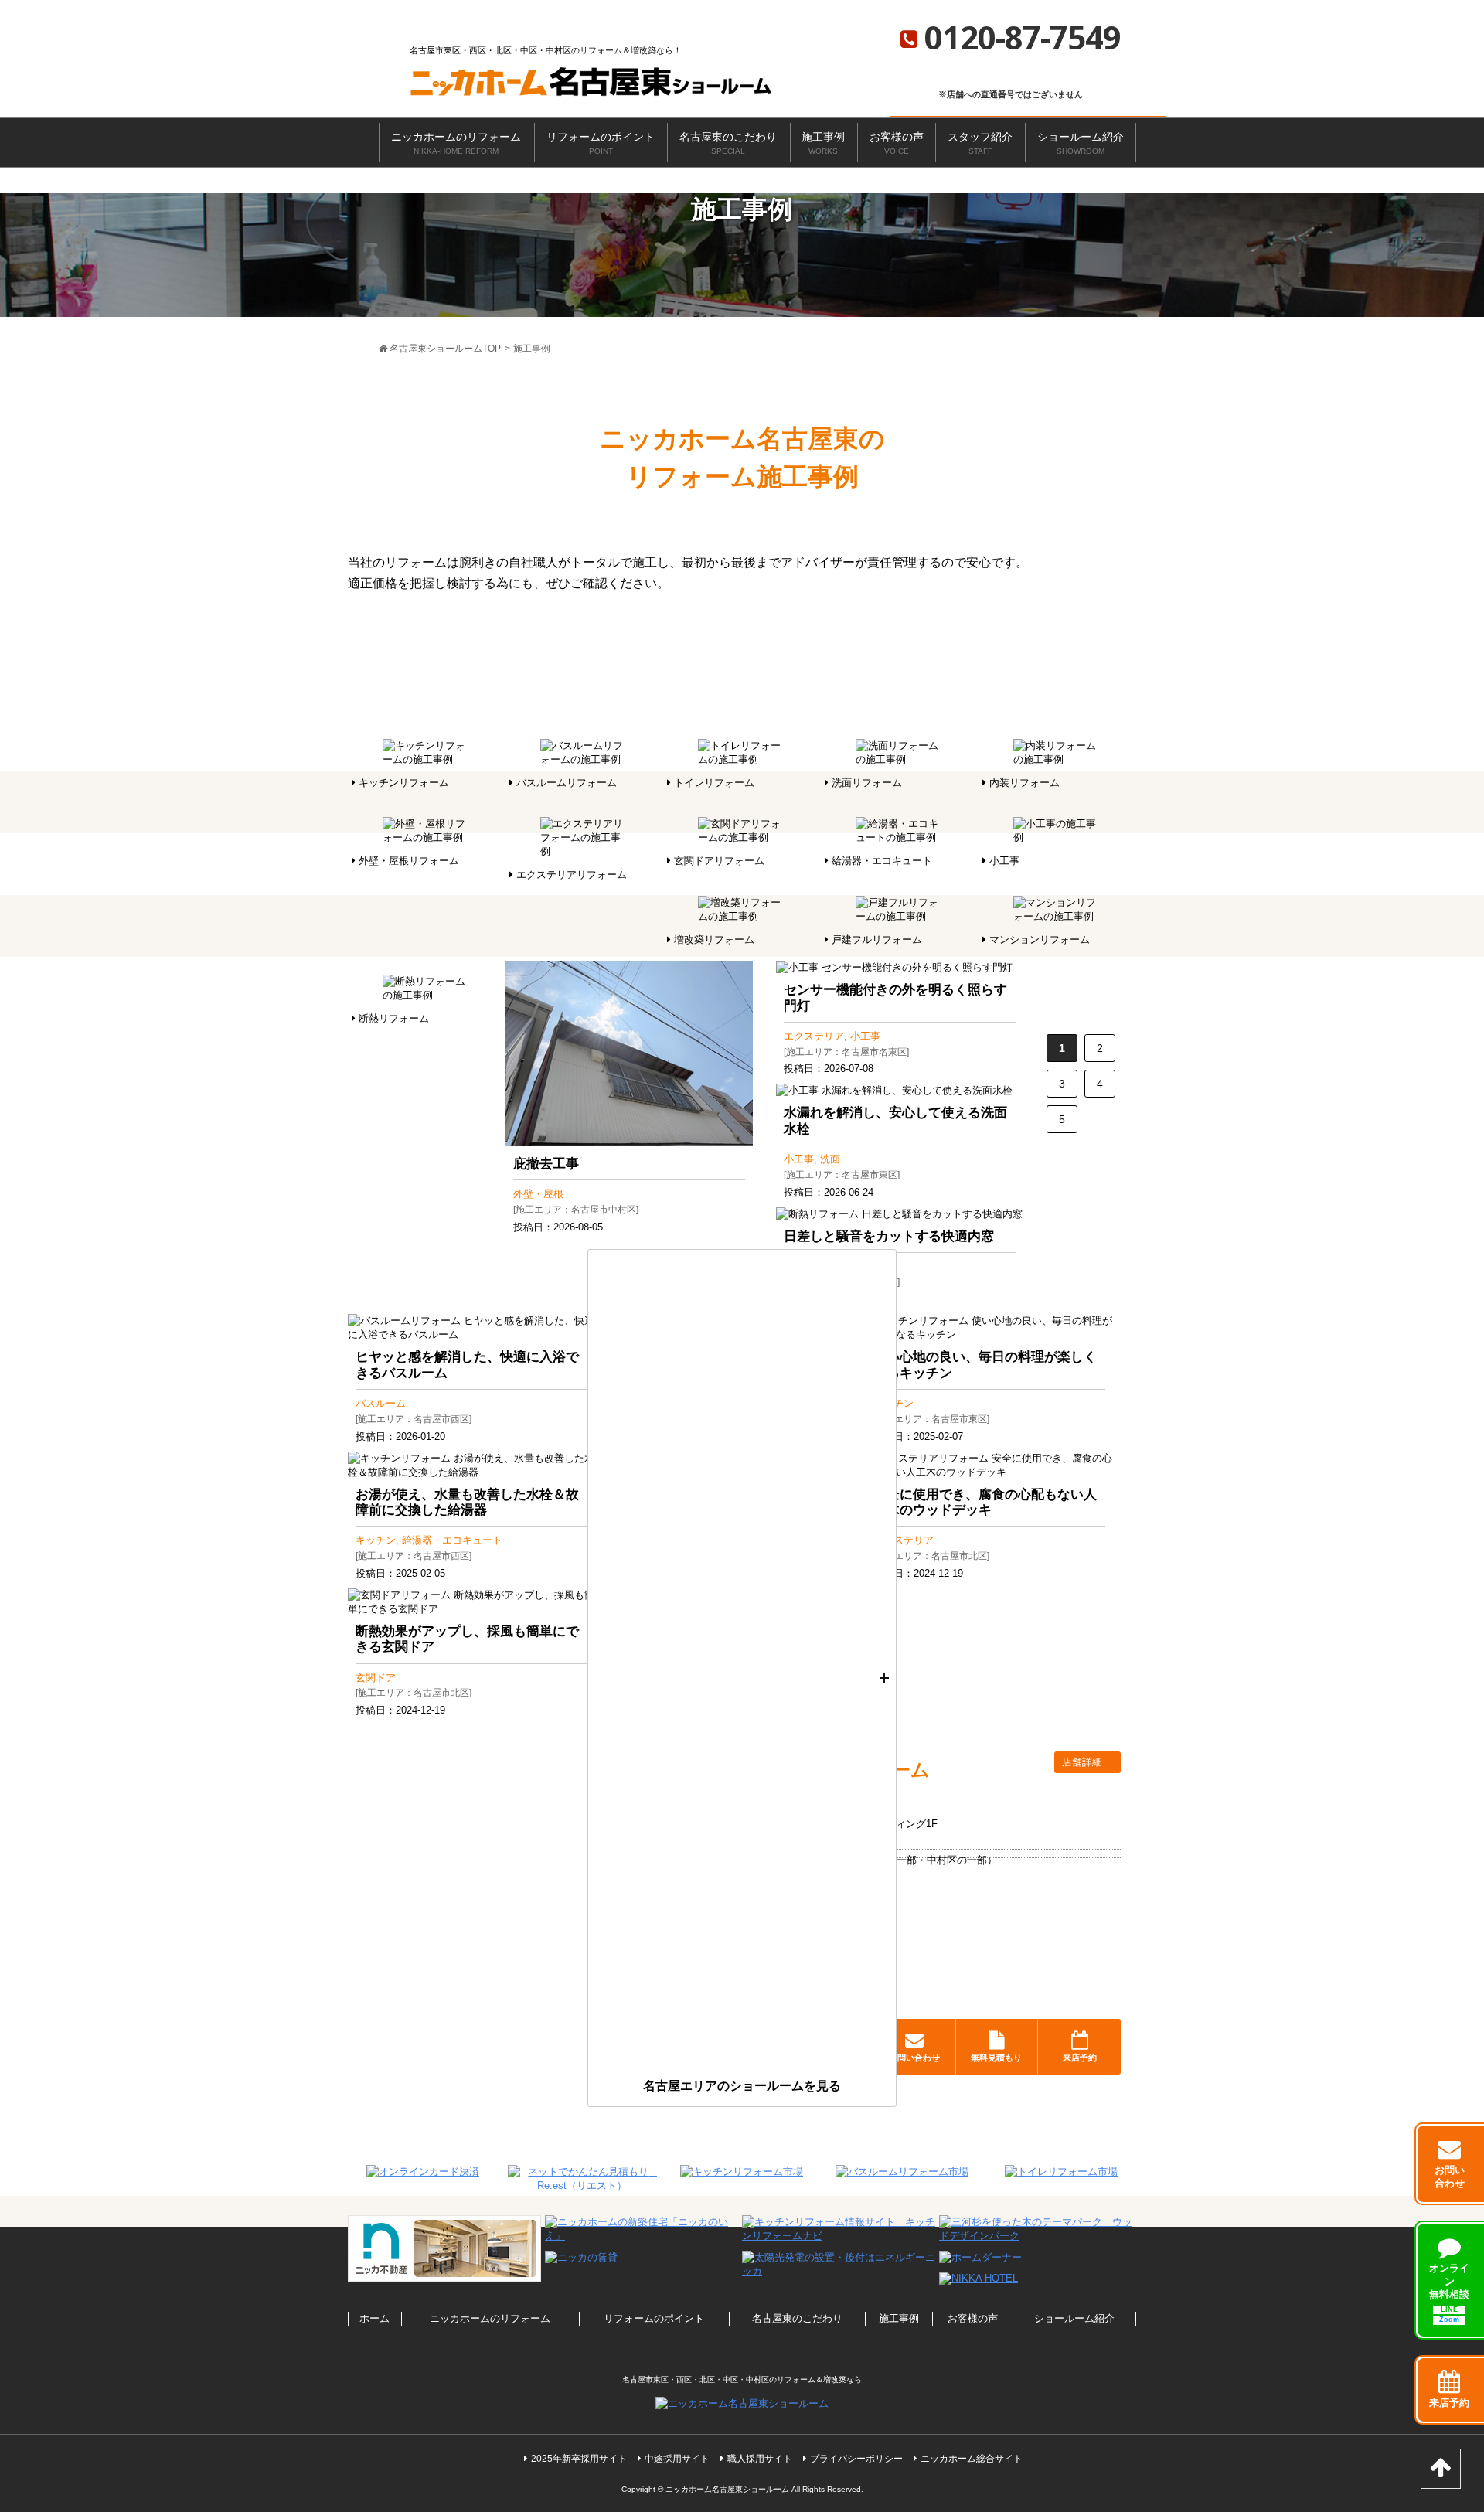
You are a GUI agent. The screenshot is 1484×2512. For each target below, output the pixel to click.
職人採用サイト (760, 2459)
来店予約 (1080, 2058)
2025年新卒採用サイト (579, 2459)
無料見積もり (996, 2058)
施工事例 (823, 143)
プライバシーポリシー (856, 2459)
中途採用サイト (677, 2459)
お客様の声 (897, 143)
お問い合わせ (914, 2058)
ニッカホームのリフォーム (456, 143)
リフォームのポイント (601, 143)
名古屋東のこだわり (728, 143)
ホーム (374, 2318)
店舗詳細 (1084, 1762)
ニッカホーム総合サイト (972, 2459)
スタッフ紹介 (980, 143)
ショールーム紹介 (1081, 143)
